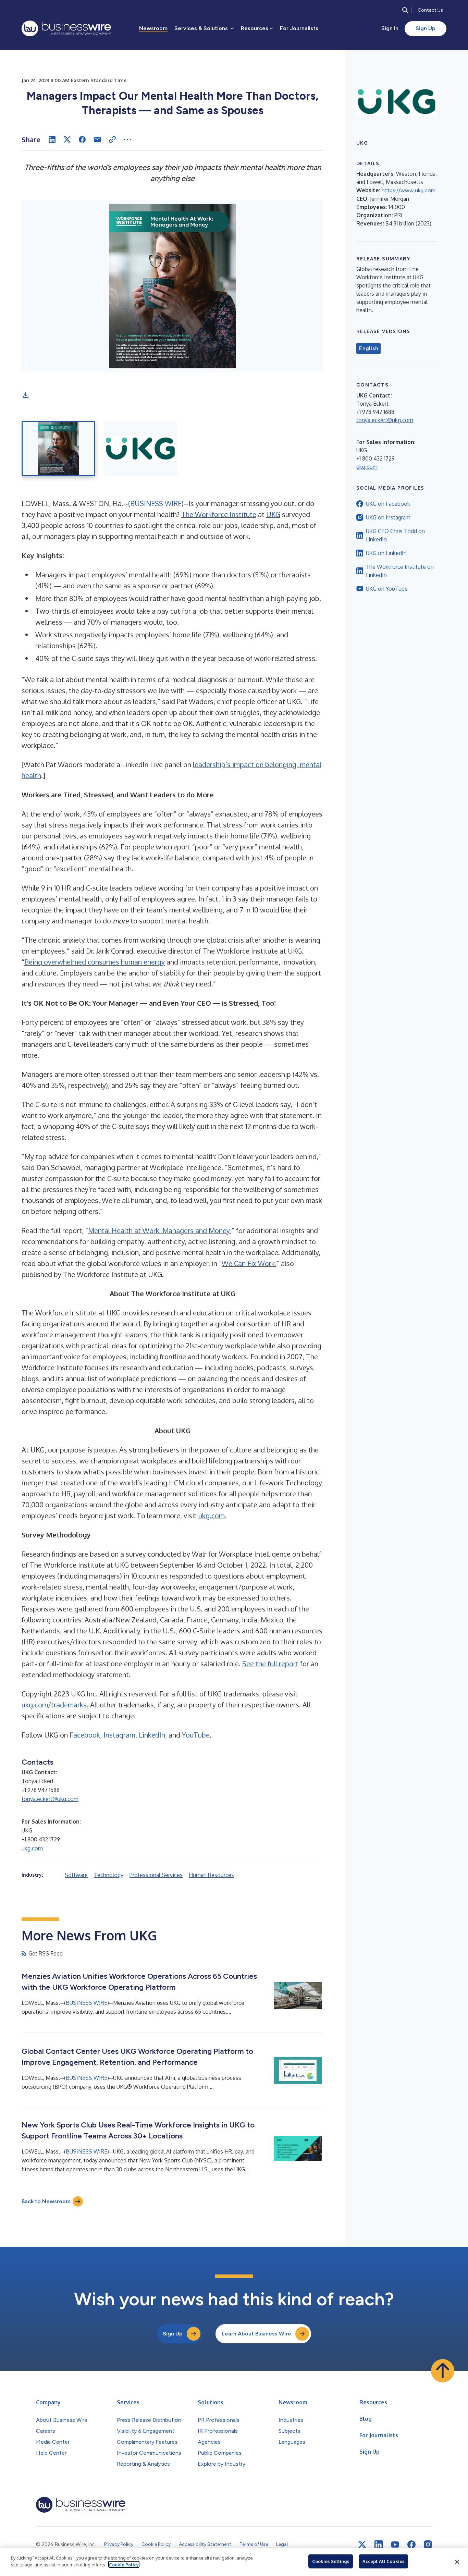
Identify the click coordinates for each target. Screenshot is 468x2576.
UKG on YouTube (387, 589)
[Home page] (66, 28)
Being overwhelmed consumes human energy (95, 962)
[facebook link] (411, 2544)
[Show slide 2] (140, 449)
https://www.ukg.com (409, 190)
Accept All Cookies (383, 2561)
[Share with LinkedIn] (52, 139)
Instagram (119, 1735)
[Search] (405, 10)
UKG (273, 514)
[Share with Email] (97, 139)
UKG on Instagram (388, 517)
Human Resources (211, 1875)
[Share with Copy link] (112, 139)
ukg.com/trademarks (54, 1705)
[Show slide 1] (58, 449)
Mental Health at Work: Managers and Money (159, 1230)
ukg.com (212, 1516)
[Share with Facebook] (82, 139)
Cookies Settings (331, 2561)
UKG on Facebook (388, 504)
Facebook (85, 1735)
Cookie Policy (124, 2564)
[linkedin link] (379, 2544)
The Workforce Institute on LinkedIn (400, 571)
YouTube (196, 1735)
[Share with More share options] (127, 139)
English (368, 348)
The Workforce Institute (219, 514)
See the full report (270, 1664)
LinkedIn (152, 1735)
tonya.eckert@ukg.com (50, 1799)
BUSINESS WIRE (156, 503)
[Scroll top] (443, 2371)
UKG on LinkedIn (386, 553)
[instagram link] (428, 2544)
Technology (109, 1875)
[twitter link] (362, 2544)
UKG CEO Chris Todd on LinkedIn (395, 535)
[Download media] (26, 395)
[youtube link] (395, 2545)
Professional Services (156, 1875)
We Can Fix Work (248, 1263)
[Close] (457, 2562)
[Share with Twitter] (67, 139)
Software (76, 1875)
